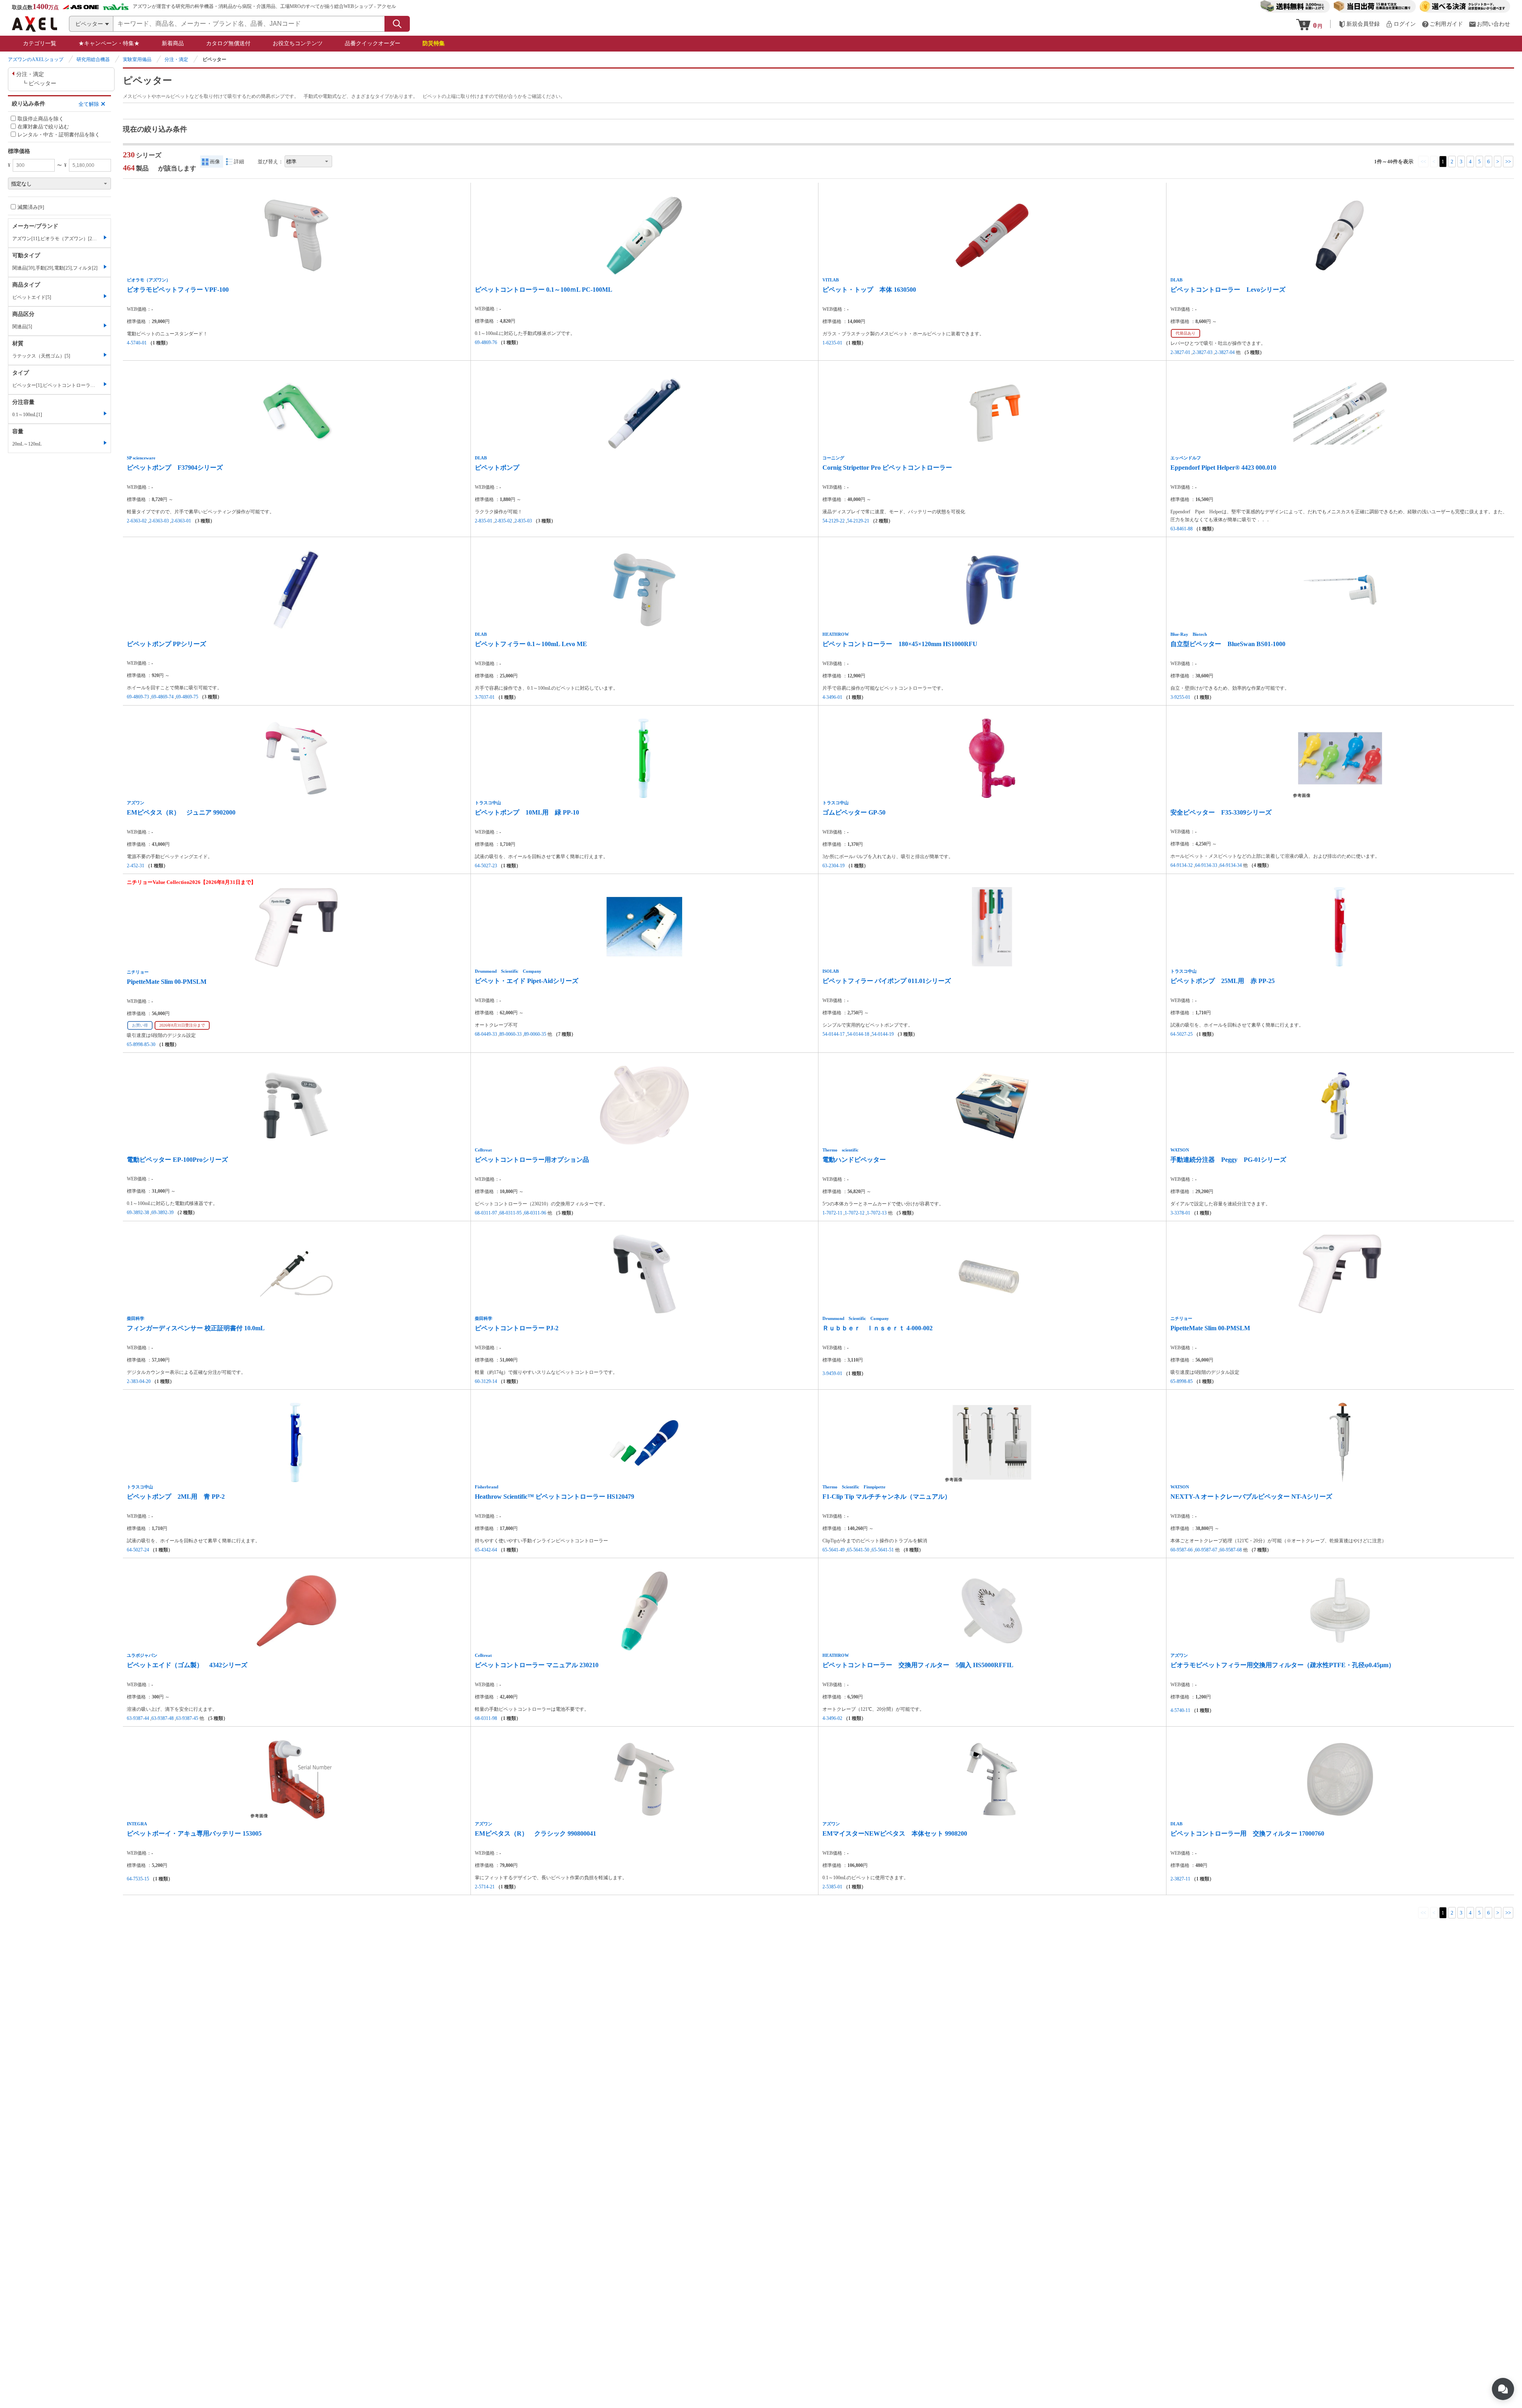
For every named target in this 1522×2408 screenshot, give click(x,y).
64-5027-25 (1182, 1034)
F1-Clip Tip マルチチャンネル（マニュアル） (887, 1497)
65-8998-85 (1182, 1381)
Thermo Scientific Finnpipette (854, 1487)
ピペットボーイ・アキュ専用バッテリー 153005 (194, 1833)
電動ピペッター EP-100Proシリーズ (177, 1160)
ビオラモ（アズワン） (149, 280)
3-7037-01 (485, 697)
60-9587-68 (1231, 1550)
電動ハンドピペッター (854, 1160)
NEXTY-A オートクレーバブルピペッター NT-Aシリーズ (1251, 1497)
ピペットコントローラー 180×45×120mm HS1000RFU (900, 644)
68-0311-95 (511, 1213)
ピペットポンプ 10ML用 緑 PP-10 (527, 812)
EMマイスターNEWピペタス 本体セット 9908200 (895, 1833)
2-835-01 (484, 521)
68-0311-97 (486, 1213)
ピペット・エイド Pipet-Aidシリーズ (527, 981)
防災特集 (434, 43)
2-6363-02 (137, 521)
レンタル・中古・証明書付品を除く (59, 135)
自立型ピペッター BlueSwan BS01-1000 (1228, 644)
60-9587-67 (1206, 1550)
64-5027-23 (486, 866)
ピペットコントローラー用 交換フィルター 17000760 (1247, 1833)
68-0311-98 (486, 1718)
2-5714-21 (485, 1887)
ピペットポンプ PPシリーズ (166, 644)
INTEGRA (137, 1824)
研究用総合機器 (93, 59)
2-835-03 (523, 521)
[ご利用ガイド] (1442, 24)
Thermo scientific (840, 1150)
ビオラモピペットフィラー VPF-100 (178, 290)
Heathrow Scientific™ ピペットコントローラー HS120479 (554, 1497)
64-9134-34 (1231, 865)
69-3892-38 (138, 1213)
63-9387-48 (163, 1718)
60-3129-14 (486, 1381)
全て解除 (89, 104)
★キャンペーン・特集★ (109, 43)
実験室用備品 (137, 59)
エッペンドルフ (1186, 458)
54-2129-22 (834, 521)
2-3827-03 (1203, 352)
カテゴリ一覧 (40, 43)
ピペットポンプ (497, 468)
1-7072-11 (832, 1213)
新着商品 (173, 43)
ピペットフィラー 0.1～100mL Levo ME (531, 644)
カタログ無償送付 (228, 43)
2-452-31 (136, 866)
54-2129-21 (858, 521)
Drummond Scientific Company (508, 971)
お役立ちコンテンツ (298, 43)
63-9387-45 (187, 1718)
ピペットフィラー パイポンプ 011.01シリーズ (887, 981)
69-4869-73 (138, 697)
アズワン (136, 803)
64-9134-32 (1182, 865)
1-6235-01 (832, 343)
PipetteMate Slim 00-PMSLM (167, 982)
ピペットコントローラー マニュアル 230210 (537, 1665)
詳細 (239, 162)
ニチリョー (138, 972)
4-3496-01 (832, 697)
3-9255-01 (1180, 697)
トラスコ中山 (488, 803)
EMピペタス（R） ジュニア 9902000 (181, 812)
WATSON (1180, 1150)
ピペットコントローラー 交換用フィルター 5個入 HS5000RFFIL (918, 1665)
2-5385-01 (832, 1887)
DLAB (1176, 280)
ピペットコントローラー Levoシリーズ (1228, 290)
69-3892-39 (163, 1213)
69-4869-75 (187, 697)
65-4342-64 (486, 1550)
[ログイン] (1401, 24)
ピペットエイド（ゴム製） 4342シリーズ (187, 1665)
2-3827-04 (1225, 352)
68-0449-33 (486, 1034)
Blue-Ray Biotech (1189, 634)
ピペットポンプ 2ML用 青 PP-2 (176, 1497)
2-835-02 (503, 521)
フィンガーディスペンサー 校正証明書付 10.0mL (196, 1328)
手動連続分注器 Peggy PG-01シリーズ (1228, 1160)
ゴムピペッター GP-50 (854, 812)
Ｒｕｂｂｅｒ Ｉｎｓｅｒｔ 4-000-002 (878, 1328)
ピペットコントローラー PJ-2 (517, 1328)
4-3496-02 (832, 1718)
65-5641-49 (834, 1550)
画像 (215, 162)
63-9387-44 (138, 1718)
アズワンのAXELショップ (36, 59)
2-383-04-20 (139, 1381)
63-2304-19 (834, 866)
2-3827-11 (1180, 1879)
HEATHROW (836, 634)
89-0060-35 (535, 1034)
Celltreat (483, 1150)
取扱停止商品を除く (41, 118)
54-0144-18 (858, 1034)
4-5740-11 (1180, 1710)
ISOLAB (831, 971)
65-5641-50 (858, 1550)
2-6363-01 (181, 521)
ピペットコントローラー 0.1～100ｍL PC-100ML (544, 290)
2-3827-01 (1180, 352)
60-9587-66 (1182, 1550)
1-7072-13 (877, 1213)
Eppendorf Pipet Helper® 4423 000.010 (1223, 468)
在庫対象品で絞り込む (43, 127)
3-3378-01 (1180, 1213)
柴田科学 (136, 1318)
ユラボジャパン (142, 1655)
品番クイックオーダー (373, 43)
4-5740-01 (137, 343)
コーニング (833, 458)
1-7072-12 (855, 1213)
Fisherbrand (487, 1487)
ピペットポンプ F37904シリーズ (175, 468)
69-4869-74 (163, 697)
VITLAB (831, 280)
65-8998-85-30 (141, 1044)
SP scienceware (141, 458)
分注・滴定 (176, 59)
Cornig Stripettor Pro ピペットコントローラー (887, 468)
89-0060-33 (511, 1034)
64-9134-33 (1206, 865)
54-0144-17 (834, 1034)
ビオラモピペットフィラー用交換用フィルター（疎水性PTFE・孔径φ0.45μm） (1283, 1665)
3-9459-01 (832, 1373)
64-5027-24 (138, 1550)
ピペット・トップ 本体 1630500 (869, 290)
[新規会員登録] (1359, 24)
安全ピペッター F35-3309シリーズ (1221, 812)
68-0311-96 (535, 1213)
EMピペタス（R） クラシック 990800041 (535, 1833)
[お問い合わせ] (1489, 24)
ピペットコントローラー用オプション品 (532, 1160)
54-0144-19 (883, 1034)
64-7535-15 (138, 1879)
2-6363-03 (159, 521)
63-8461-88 (1182, 529)
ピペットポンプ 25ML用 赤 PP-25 (1223, 981)
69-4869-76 (486, 342)
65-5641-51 (883, 1550)
